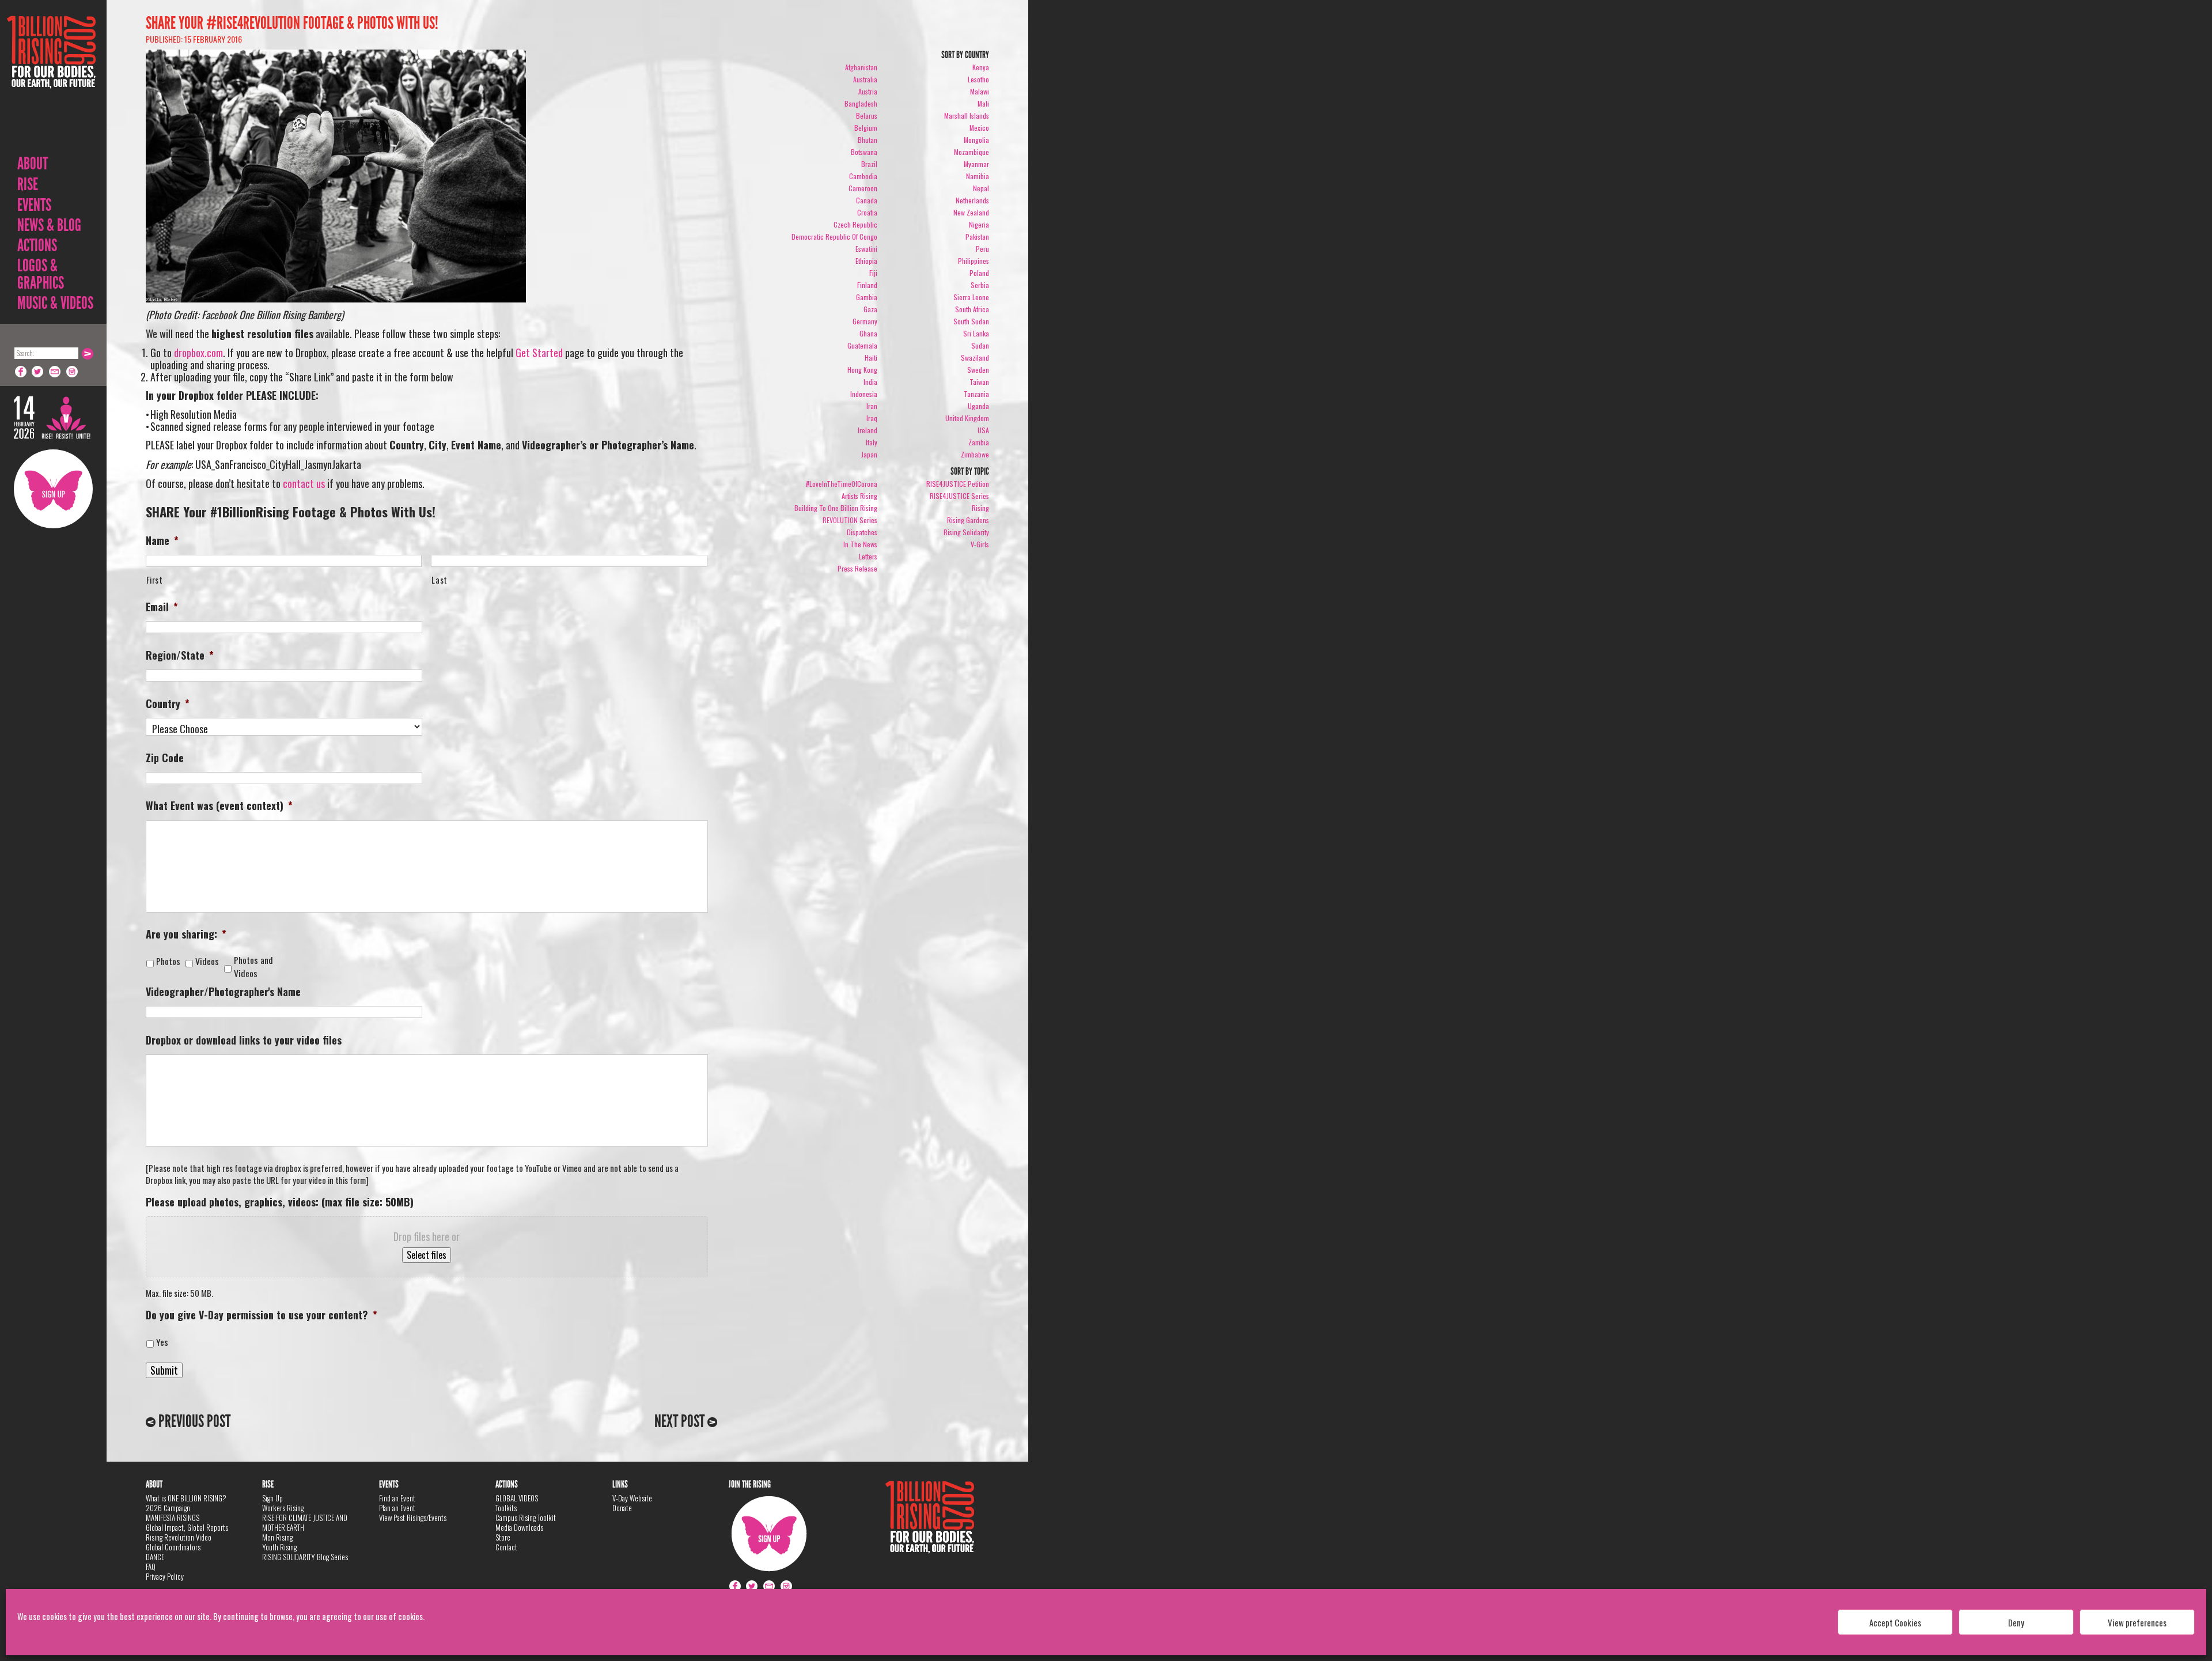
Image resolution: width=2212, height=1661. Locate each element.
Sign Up (53, 489)
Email (55, 372)
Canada (867, 200)
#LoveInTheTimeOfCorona (842, 484)
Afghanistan (861, 67)
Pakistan (977, 237)
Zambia (979, 442)
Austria (868, 91)
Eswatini (866, 249)
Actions (37, 245)
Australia (865, 79)
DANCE (155, 1557)
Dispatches (862, 532)
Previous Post (193, 1421)
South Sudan (971, 321)
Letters (868, 556)
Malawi (980, 91)
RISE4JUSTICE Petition (958, 484)
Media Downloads (519, 1527)
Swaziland (975, 357)
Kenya (981, 67)
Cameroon (863, 188)
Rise (28, 184)
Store (503, 1537)
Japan (869, 454)
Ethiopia (866, 261)
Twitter (38, 372)
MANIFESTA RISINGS (173, 1518)
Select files (427, 1255)
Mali (983, 103)
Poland (979, 273)
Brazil (869, 164)
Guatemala (862, 345)
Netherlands (972, 200)
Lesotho (978, 79)
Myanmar (976, 164)
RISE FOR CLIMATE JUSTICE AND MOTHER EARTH (305, 1522)
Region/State (180, 655)
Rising (980, 508)
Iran (872, 406)
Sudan (980, 345)
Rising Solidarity (966, 532)
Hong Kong (862, 370)
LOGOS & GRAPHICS (41, 274)
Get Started (539, 353)
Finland (867, 285)
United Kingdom (967, 418)
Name (162, 541)
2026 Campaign (168, 1508)
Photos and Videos (253, 967)
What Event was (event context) (219, 806)
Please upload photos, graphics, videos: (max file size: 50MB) (280, 1202)
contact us (304, 483)
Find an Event (397, 1498)
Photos (171, 961)
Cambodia (863, 176)
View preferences (2137, 1622)
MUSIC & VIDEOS (55, 303)
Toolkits (506, 1508)
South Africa (972, 309)
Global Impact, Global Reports (187, 1527)
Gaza (870, 309)
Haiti (871, 357)
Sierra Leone (971, 297)
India (870, 382)
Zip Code (165, 758)
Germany (865, 321)
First (155, 580)
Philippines (974, 261)
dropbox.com (198, 353)
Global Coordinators (173, 1547)
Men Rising (277, 1537)
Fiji (873, 273)
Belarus (867, 116)
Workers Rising (283, 1508)
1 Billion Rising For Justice (51, 80)
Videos (209, 961)
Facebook (21, 372)
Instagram (73, 372)
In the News (860, 544)
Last (440, 580)
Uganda (978, 406)
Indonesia (864, 394)
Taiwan (979, 382)
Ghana (868, 333)
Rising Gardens (968, 520)
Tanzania (976, 394)
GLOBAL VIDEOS (517, 1498)
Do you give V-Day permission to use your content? (262, 1315)
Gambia (867, 297)
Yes (162, 1342)
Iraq (872, 418)
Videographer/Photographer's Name (223, 992)
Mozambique (971, 152)
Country (168, 704)
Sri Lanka (976, 333)
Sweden (978, 370)
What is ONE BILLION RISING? (186, 1498)
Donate (622, 1508)
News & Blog (49, 225)
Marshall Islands (967, 116)
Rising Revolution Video (179, 1537)
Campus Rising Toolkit (526, 1518)
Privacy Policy (165, 1576)
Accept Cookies (1895, 1622)
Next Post (681, 1421)
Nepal (981, 188)
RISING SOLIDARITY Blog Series (305, 1557)
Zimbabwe (975, 454)
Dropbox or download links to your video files (244, 1040)
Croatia (867, 212)
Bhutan (868, 140)
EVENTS (34, 205)
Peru (982, 249)
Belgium (866, 128)
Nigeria (979, 224)
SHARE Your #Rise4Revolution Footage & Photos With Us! (292, 23)
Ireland (868, 430)
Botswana (864, 152)
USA (983, 430)
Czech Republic (855, 224)
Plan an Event (397, 1508)
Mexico (979, 128)
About (33, 164)
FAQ (151, 1567)
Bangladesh (861, 103)
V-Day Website (632, 1498)
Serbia (980, 285)
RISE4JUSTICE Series (959, 496)
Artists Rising (859, 496)
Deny (2016, 1622)
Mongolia (976, 140)
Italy (872, 442)
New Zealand (971, 212)
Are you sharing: (186, 934)
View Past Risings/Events (413, 1518)
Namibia (978, 176)
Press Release (857, 568)
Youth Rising (279, 1547)
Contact (506, 1547)
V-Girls (980, 544)
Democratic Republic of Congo (834, 237)
